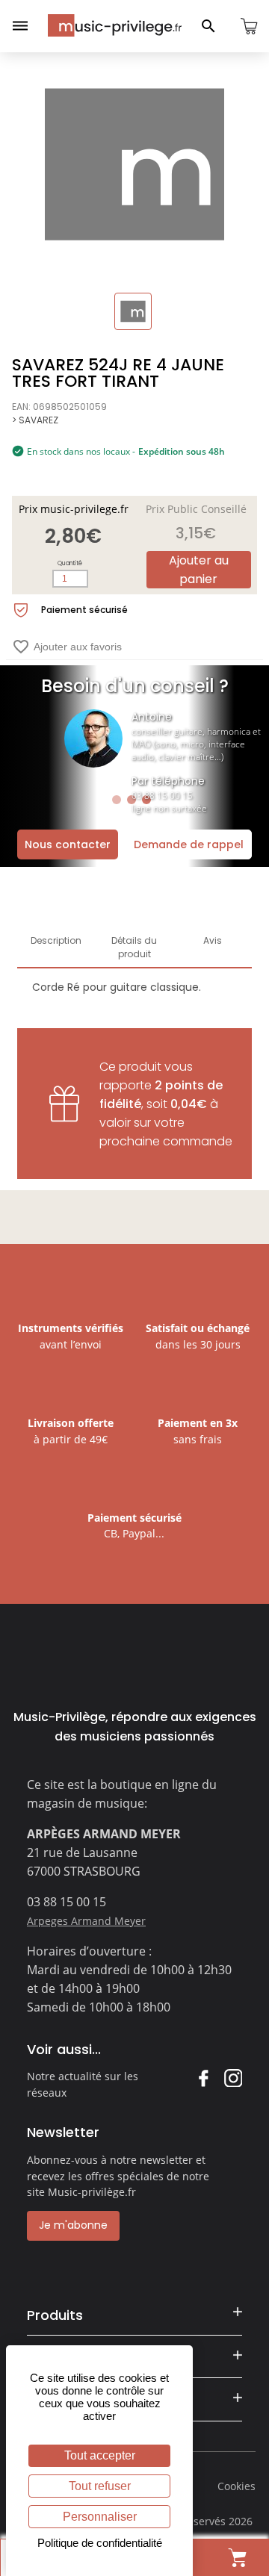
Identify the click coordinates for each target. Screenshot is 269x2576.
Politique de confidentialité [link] (100, 2543)
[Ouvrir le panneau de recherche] (208, 26)
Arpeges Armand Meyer (86, 1921)
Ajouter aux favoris (67, 647)
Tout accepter (100, 2455)
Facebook (203, 2078)
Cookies (236, 2486)
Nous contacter (68, 844)
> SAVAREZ (35, 420)
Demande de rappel (189, 844)
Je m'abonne (73, 2225)
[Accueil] (115, 25)
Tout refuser (100, 2486)
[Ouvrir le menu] (20, 26)
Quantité (70, 563)
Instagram (233, 2078)
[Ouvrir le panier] (249, 26)
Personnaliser (100, 2517)
